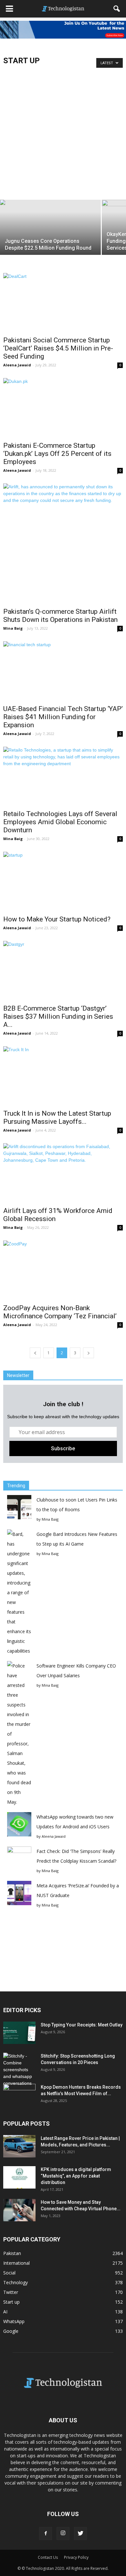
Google (11, 2331)
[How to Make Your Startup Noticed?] (63, 881)
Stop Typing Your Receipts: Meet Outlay (82, 2025)
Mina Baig (13, 628)
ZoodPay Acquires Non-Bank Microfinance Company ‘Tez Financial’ (60, 1312)
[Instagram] (63, 2534)
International (16, 2263)
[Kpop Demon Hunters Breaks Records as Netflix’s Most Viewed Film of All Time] (19, 2095)
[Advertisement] (63, 132)
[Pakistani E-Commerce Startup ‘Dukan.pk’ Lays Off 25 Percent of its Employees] (63, 408)
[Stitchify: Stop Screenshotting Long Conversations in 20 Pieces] (19, 2070)
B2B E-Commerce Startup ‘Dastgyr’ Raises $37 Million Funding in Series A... (58, 1016)
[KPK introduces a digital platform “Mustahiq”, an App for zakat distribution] (19, 2177)
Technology (16, 2282)
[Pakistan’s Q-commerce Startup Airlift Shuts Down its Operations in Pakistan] (63, 543)
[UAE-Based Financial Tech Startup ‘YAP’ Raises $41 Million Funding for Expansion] (63, 671)
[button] (117, 9)
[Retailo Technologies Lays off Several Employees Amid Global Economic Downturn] (63, 776)
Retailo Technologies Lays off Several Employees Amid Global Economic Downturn (60, 822)
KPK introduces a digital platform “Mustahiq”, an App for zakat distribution (76, 2176)
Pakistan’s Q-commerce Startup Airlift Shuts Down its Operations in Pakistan (60, 616)
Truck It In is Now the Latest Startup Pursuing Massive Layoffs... (57, 1117)
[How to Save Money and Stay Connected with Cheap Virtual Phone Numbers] (19, 2210)
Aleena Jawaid (17, 365)
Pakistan (12, 2253)
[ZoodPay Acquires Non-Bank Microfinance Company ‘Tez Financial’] (63, 1270)
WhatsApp (14, 2321)
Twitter (11, 2292)
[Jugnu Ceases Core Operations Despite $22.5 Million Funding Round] (50, 237)
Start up (11, 2302)
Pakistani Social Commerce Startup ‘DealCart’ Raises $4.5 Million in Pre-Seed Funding (58, 348)
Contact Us (48, 2557)
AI (5, 2312)
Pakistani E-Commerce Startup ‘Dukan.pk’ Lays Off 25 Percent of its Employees (57, 454)
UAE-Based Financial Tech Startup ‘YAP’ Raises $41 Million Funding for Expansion (63, 717)
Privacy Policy (76, 2557)
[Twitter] (80, 2534)
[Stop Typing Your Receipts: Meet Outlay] (19, 2033)
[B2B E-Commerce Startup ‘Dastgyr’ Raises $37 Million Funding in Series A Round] (63, 971)
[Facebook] (46, 2534)
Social (9, 2273)
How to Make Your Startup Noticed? (57, 919)
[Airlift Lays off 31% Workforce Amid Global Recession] (63, 1173)
